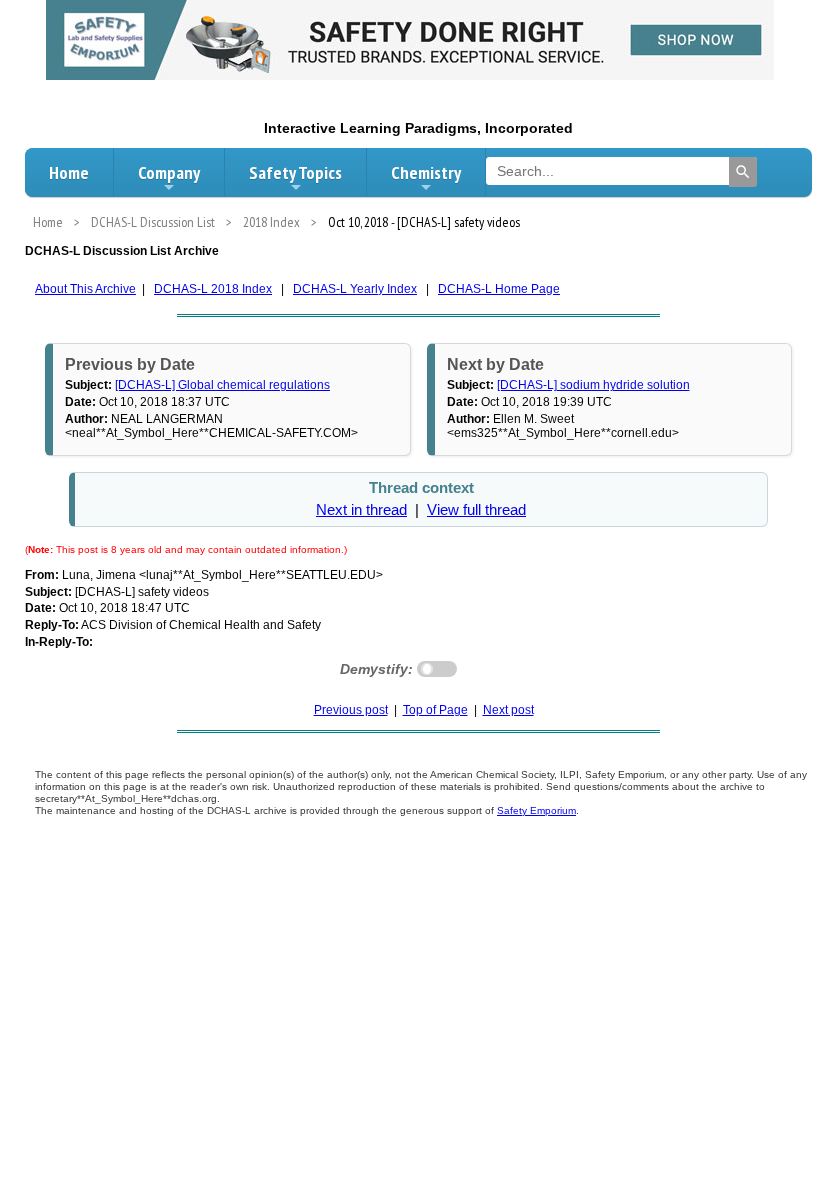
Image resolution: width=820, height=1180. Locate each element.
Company (169, 172)
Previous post (351, 710)
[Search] (743, 172)
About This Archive (85, 289)
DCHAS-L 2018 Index (213, 289)
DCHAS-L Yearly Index (355, 289)
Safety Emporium (536, 810)
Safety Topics (295, 172)
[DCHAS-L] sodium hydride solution (593, 385)
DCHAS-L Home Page (499, 289)
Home (69, 172)
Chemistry (426, 172)
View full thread (476, 510)
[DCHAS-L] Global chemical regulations (222, 385)
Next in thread (361, 510)
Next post (508, 710)
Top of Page (435, 710)
